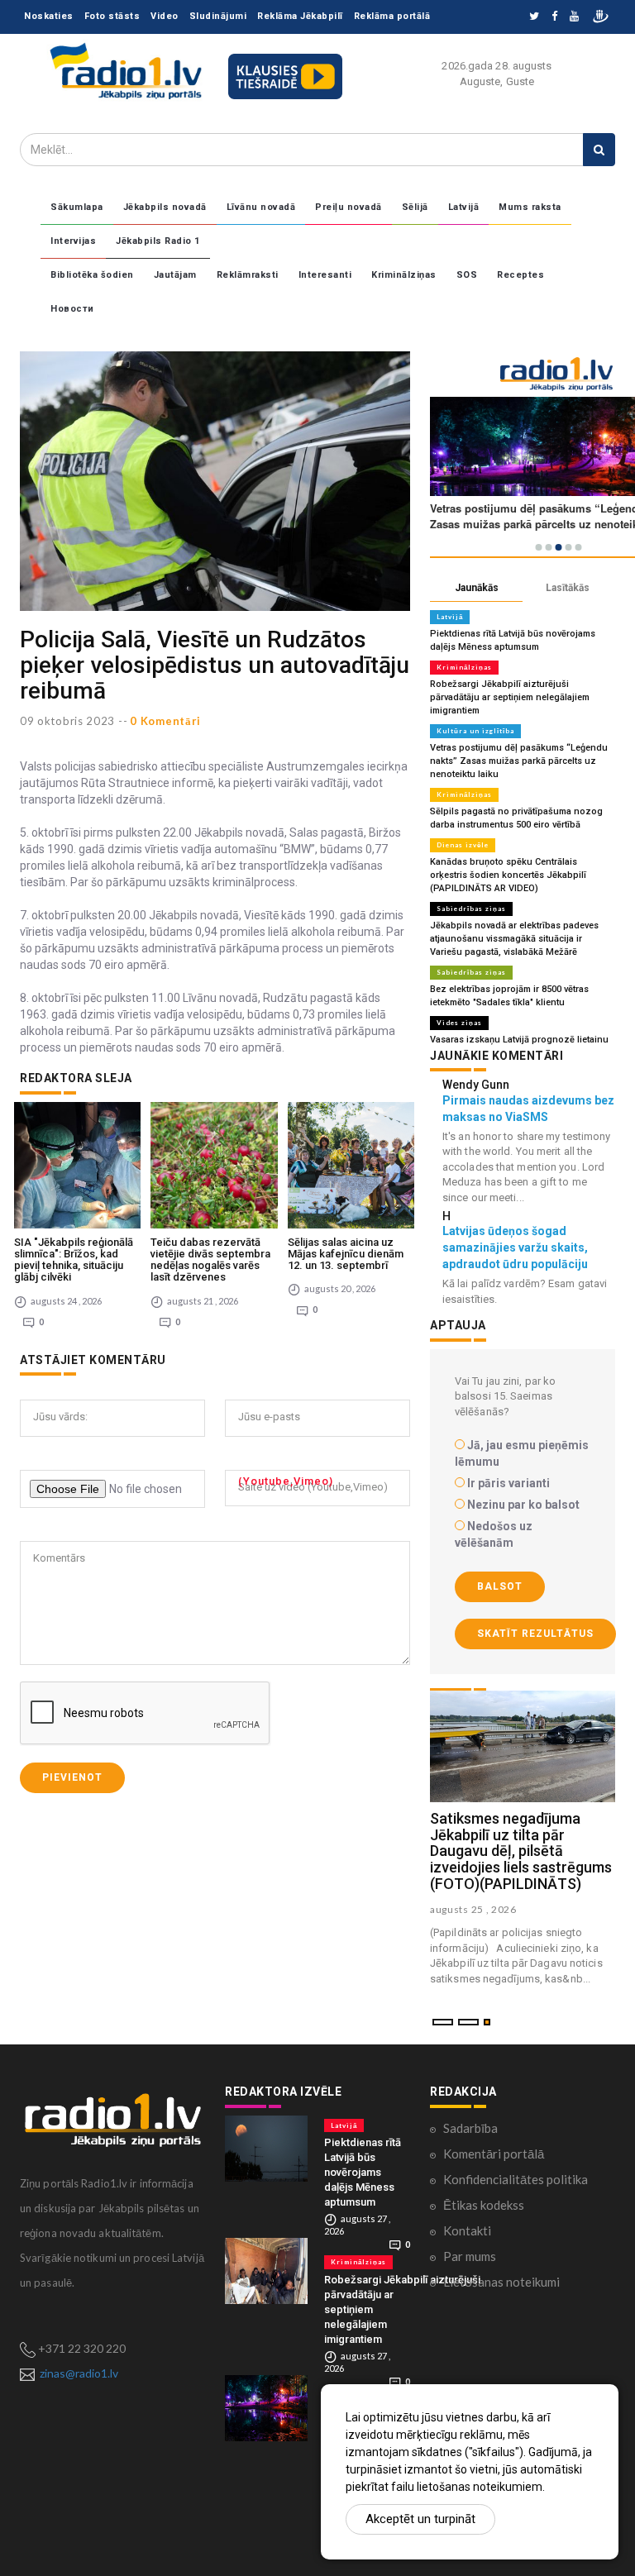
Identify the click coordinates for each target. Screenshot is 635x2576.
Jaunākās (477, 588)
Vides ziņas (459, 1023)
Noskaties (49, 16)
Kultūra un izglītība (475, 731)
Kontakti (467, 2230)
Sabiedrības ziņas (471, 909)
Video (165, 16)
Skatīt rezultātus (535, 1634)
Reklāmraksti (248, 275)
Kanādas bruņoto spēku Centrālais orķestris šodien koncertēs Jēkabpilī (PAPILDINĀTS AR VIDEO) (508, 875)
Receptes (520, 275)
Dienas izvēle (463, 845)
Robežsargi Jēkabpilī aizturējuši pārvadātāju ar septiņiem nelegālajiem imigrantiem (510, 697)
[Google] (574, 17)
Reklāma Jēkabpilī (300, 16)
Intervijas (73, 241)
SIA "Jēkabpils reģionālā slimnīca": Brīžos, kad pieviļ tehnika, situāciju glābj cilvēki (74, 1260)
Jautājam (175, 275)
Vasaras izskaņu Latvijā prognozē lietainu (519, 1040)
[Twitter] (534, 17)
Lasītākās (568, 588)
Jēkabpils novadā (165, 207)
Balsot (500, 1586)
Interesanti (325, 275)
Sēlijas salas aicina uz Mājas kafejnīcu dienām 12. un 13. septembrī (346, 1254)
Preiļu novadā (349, 207)
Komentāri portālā (494, 2154)
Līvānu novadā (261, 207)
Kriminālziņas (404, 275)
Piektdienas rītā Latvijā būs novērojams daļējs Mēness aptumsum (363, 2172)
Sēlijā (415, 207)
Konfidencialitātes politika (516, 2179)
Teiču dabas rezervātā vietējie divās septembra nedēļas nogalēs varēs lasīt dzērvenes (210, 1260)
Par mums (470, 2256)
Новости (72, 309)
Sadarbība (470, 2128)
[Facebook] (554, 17)
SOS (467, 275)
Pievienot (72, 1777)
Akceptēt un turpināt (420, 2519)
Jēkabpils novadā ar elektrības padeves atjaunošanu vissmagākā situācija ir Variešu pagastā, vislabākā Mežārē (514, 939)
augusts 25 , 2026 (473, 1909)
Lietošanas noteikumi (501, 2282)
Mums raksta (530, 207)
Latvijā (464, 207)
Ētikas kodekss (484, 2205)
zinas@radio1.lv (79, 2373)
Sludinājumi (218, 16)
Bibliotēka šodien (92, 275)
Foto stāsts (112, 16)
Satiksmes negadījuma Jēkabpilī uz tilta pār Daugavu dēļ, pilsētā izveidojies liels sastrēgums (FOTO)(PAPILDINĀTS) (521, 1851)
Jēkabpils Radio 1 (158, 241)
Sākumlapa (77, 207)
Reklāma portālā (392, 16)
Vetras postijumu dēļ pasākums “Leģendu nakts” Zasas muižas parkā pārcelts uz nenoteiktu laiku (519, 761)
